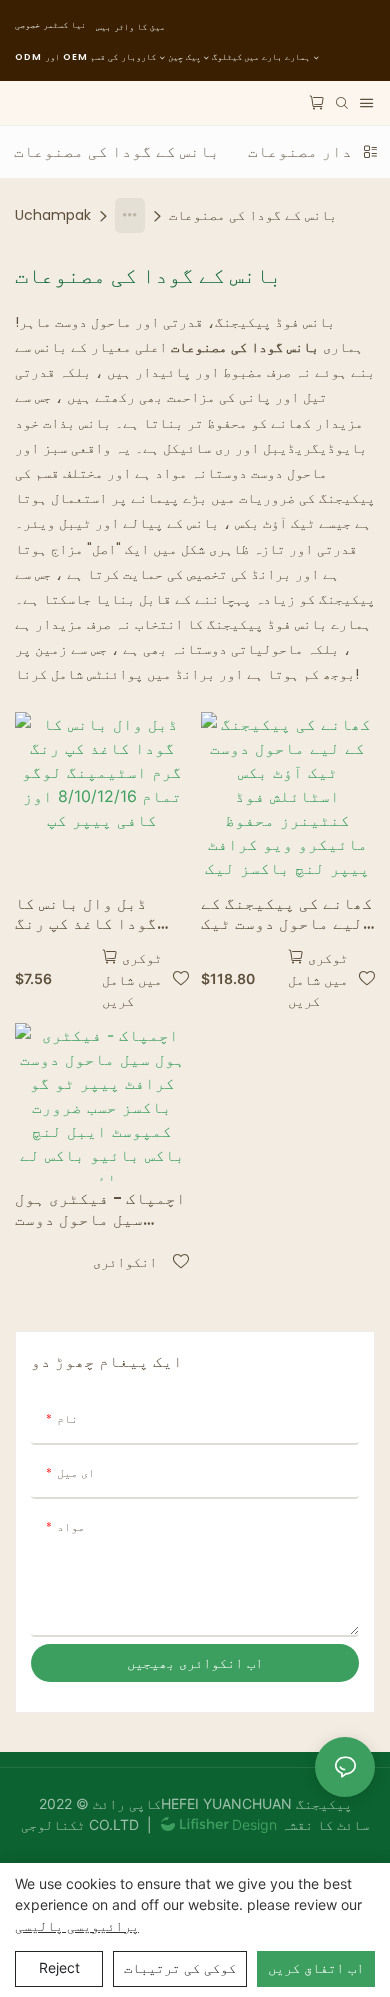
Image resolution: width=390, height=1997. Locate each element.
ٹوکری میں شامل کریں (132, 979)
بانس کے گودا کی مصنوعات (253, 215)
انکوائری (125, 1261)
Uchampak (53, 215)
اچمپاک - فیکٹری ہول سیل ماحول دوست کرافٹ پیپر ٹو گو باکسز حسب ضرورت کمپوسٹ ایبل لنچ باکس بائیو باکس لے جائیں (100, 1210)
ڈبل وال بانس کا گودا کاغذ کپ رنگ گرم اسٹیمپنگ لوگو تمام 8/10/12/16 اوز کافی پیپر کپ (95, 915)
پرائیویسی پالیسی (77, 1925)
